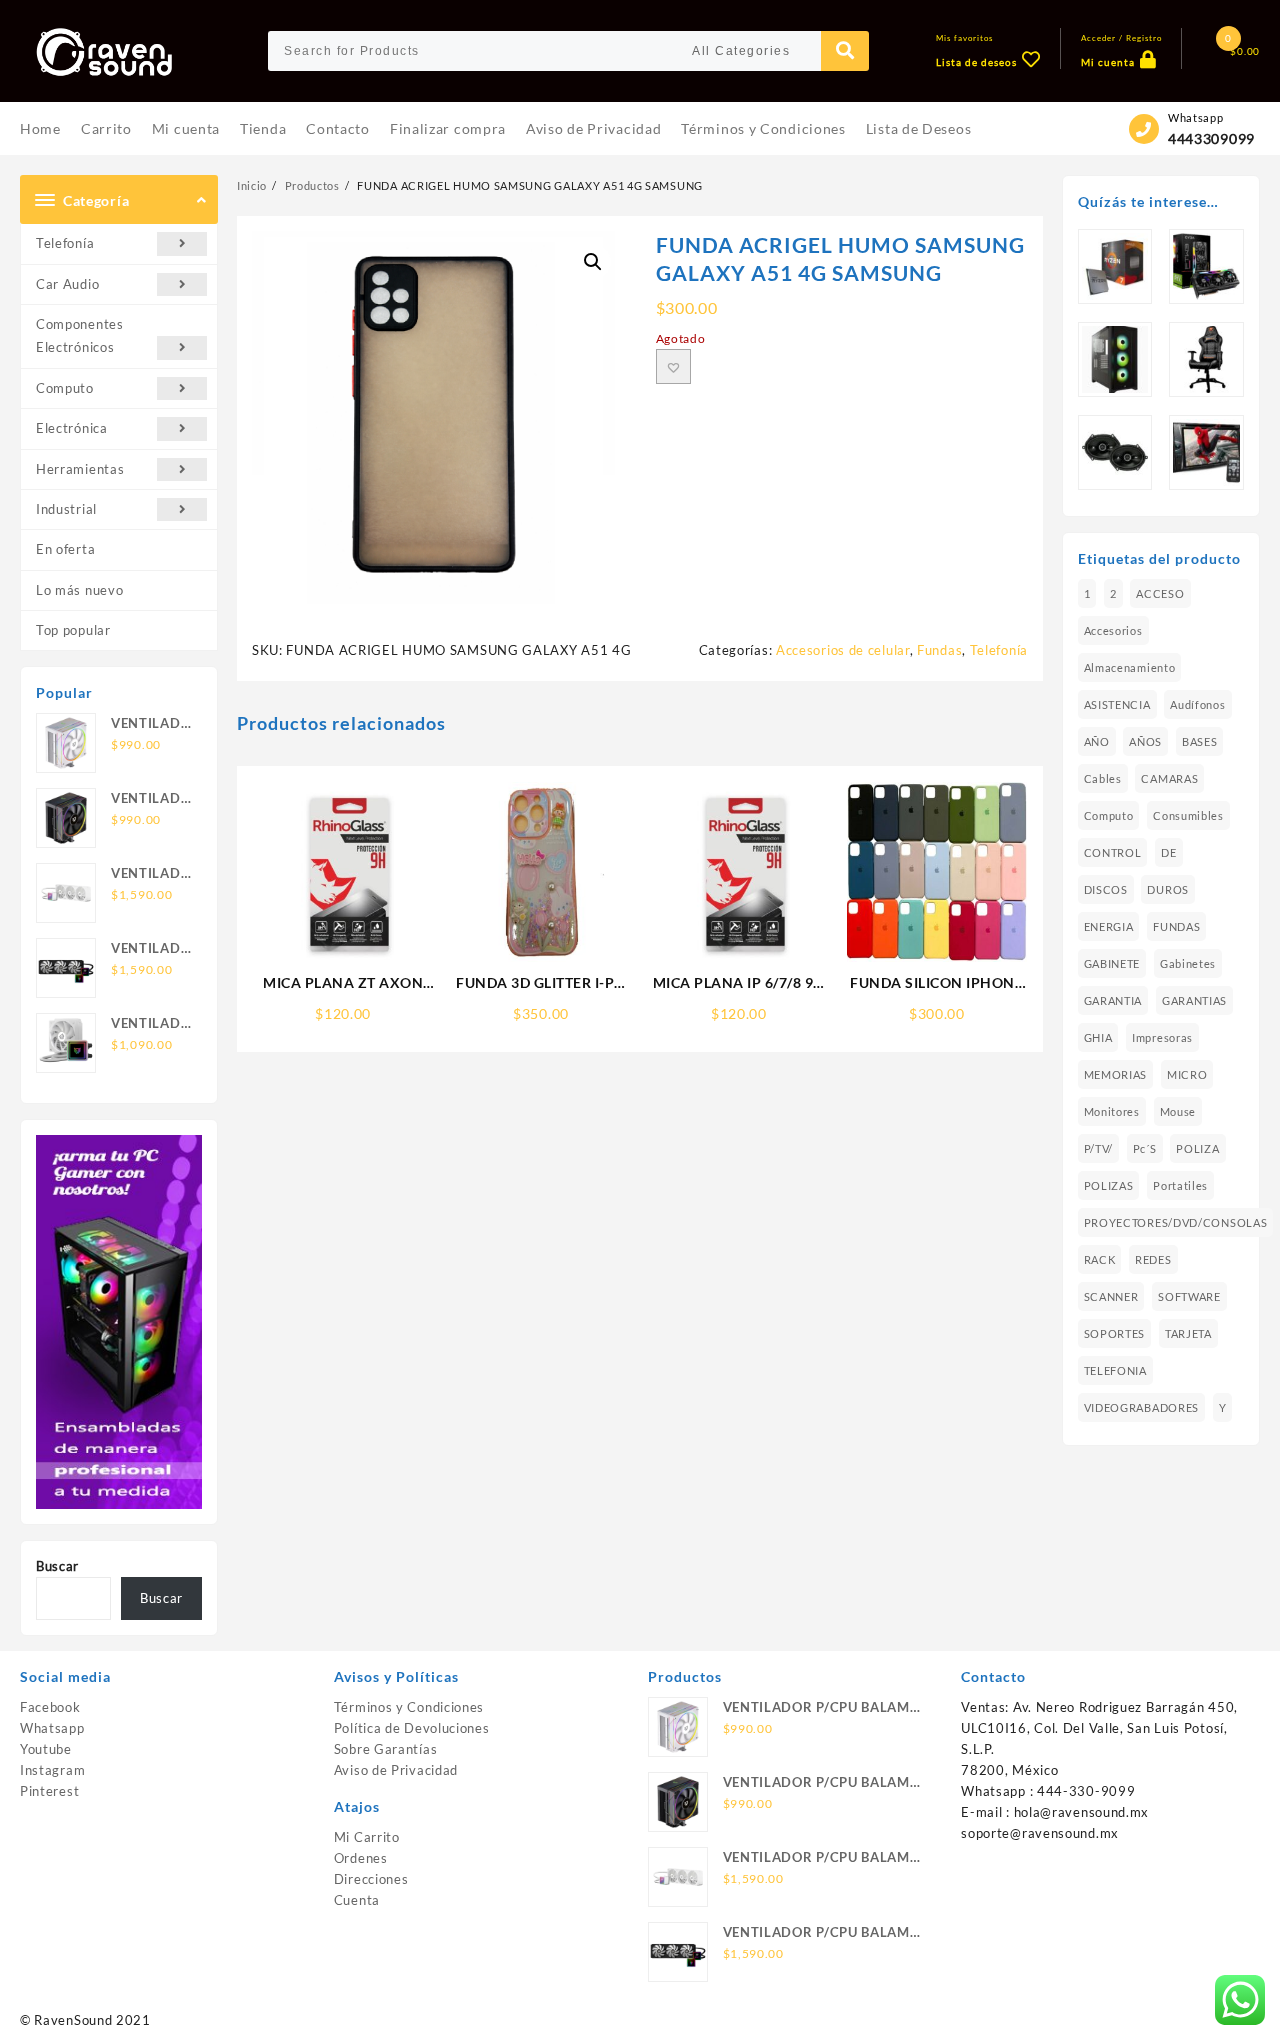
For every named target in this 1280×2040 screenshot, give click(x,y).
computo (1109, 815)
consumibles (1188, 815)
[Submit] (845, 51)
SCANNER (1111, 1296)
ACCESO (1160, 593)
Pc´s (1145, 1148)
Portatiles (1180, 1185)
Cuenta (357, 1900)
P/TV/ (1099, 1148)
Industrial (66, 509)
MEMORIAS (1116, 1074)
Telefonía (65, 243)
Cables (1103, 778)
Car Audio (67, 284)
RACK (1100, 1259)
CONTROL (1113, 852)
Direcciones (371, 1879)
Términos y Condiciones (409, 1707)
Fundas (939, 650)
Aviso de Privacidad (396, 1770)
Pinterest (49, 1791)
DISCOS (1106, 889)
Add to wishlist (673, 366)
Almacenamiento (1130, 667)
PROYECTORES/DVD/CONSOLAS (1176, 1222)
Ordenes (361, 1858)
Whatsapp (52, 1728)
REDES (1153, 1259)
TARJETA (1188, 1333)
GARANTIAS (1194, 1000)
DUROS (1168, 889)
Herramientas (80, 469)
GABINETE (1112, 963)
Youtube (46, 1749)
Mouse (1178, 1111)
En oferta (65, 549)
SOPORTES (1115, 1333)
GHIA (1098, 1037)
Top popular (73, 630)
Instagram (52, 1770)
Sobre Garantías (386, 1749)
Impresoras (1162, 1037)
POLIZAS (1109, 1185)
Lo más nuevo (79, 590)
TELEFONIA (1115, 1370)
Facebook (50, 1707)
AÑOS (1145, 741)
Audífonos (1197, 704)
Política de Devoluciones (412, 1728)
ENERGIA (1109, 926)
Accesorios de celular (843, 650)
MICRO (1187, 1074)
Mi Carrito (367, 1837)
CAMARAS (1169, 778)
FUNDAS (1176, 926)
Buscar (57, 1566)
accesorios (1113, 630)
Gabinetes (1188, 963)
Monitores (1112, 1111)
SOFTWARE (1189, 1296)
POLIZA (1197, 1148)
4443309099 (1211, 138)
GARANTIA (1113, 1000)
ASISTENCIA (1117, 704)
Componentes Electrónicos (80, 335)
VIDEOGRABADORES (1142, 1407)
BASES (1200, 741)
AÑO (1097, 741)
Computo (65, 388)
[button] (593, 262)
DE (1168, 852)
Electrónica (72, 428)
